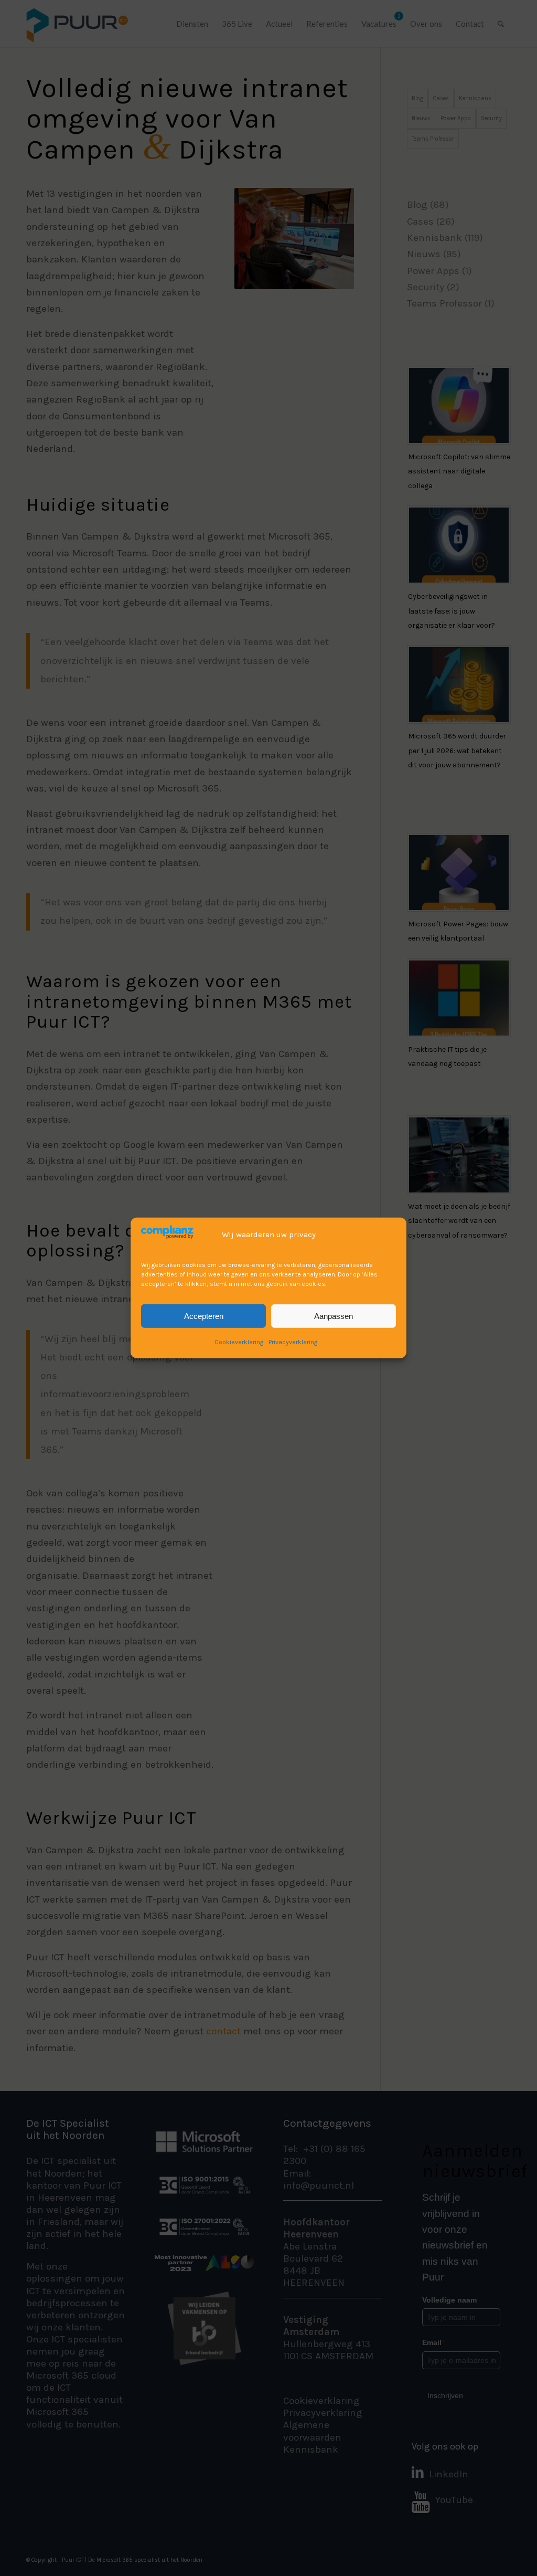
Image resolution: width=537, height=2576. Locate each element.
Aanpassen (334, 1316)
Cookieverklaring (239, 1342)
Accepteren (204, 1316)
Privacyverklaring (293, 1342)
